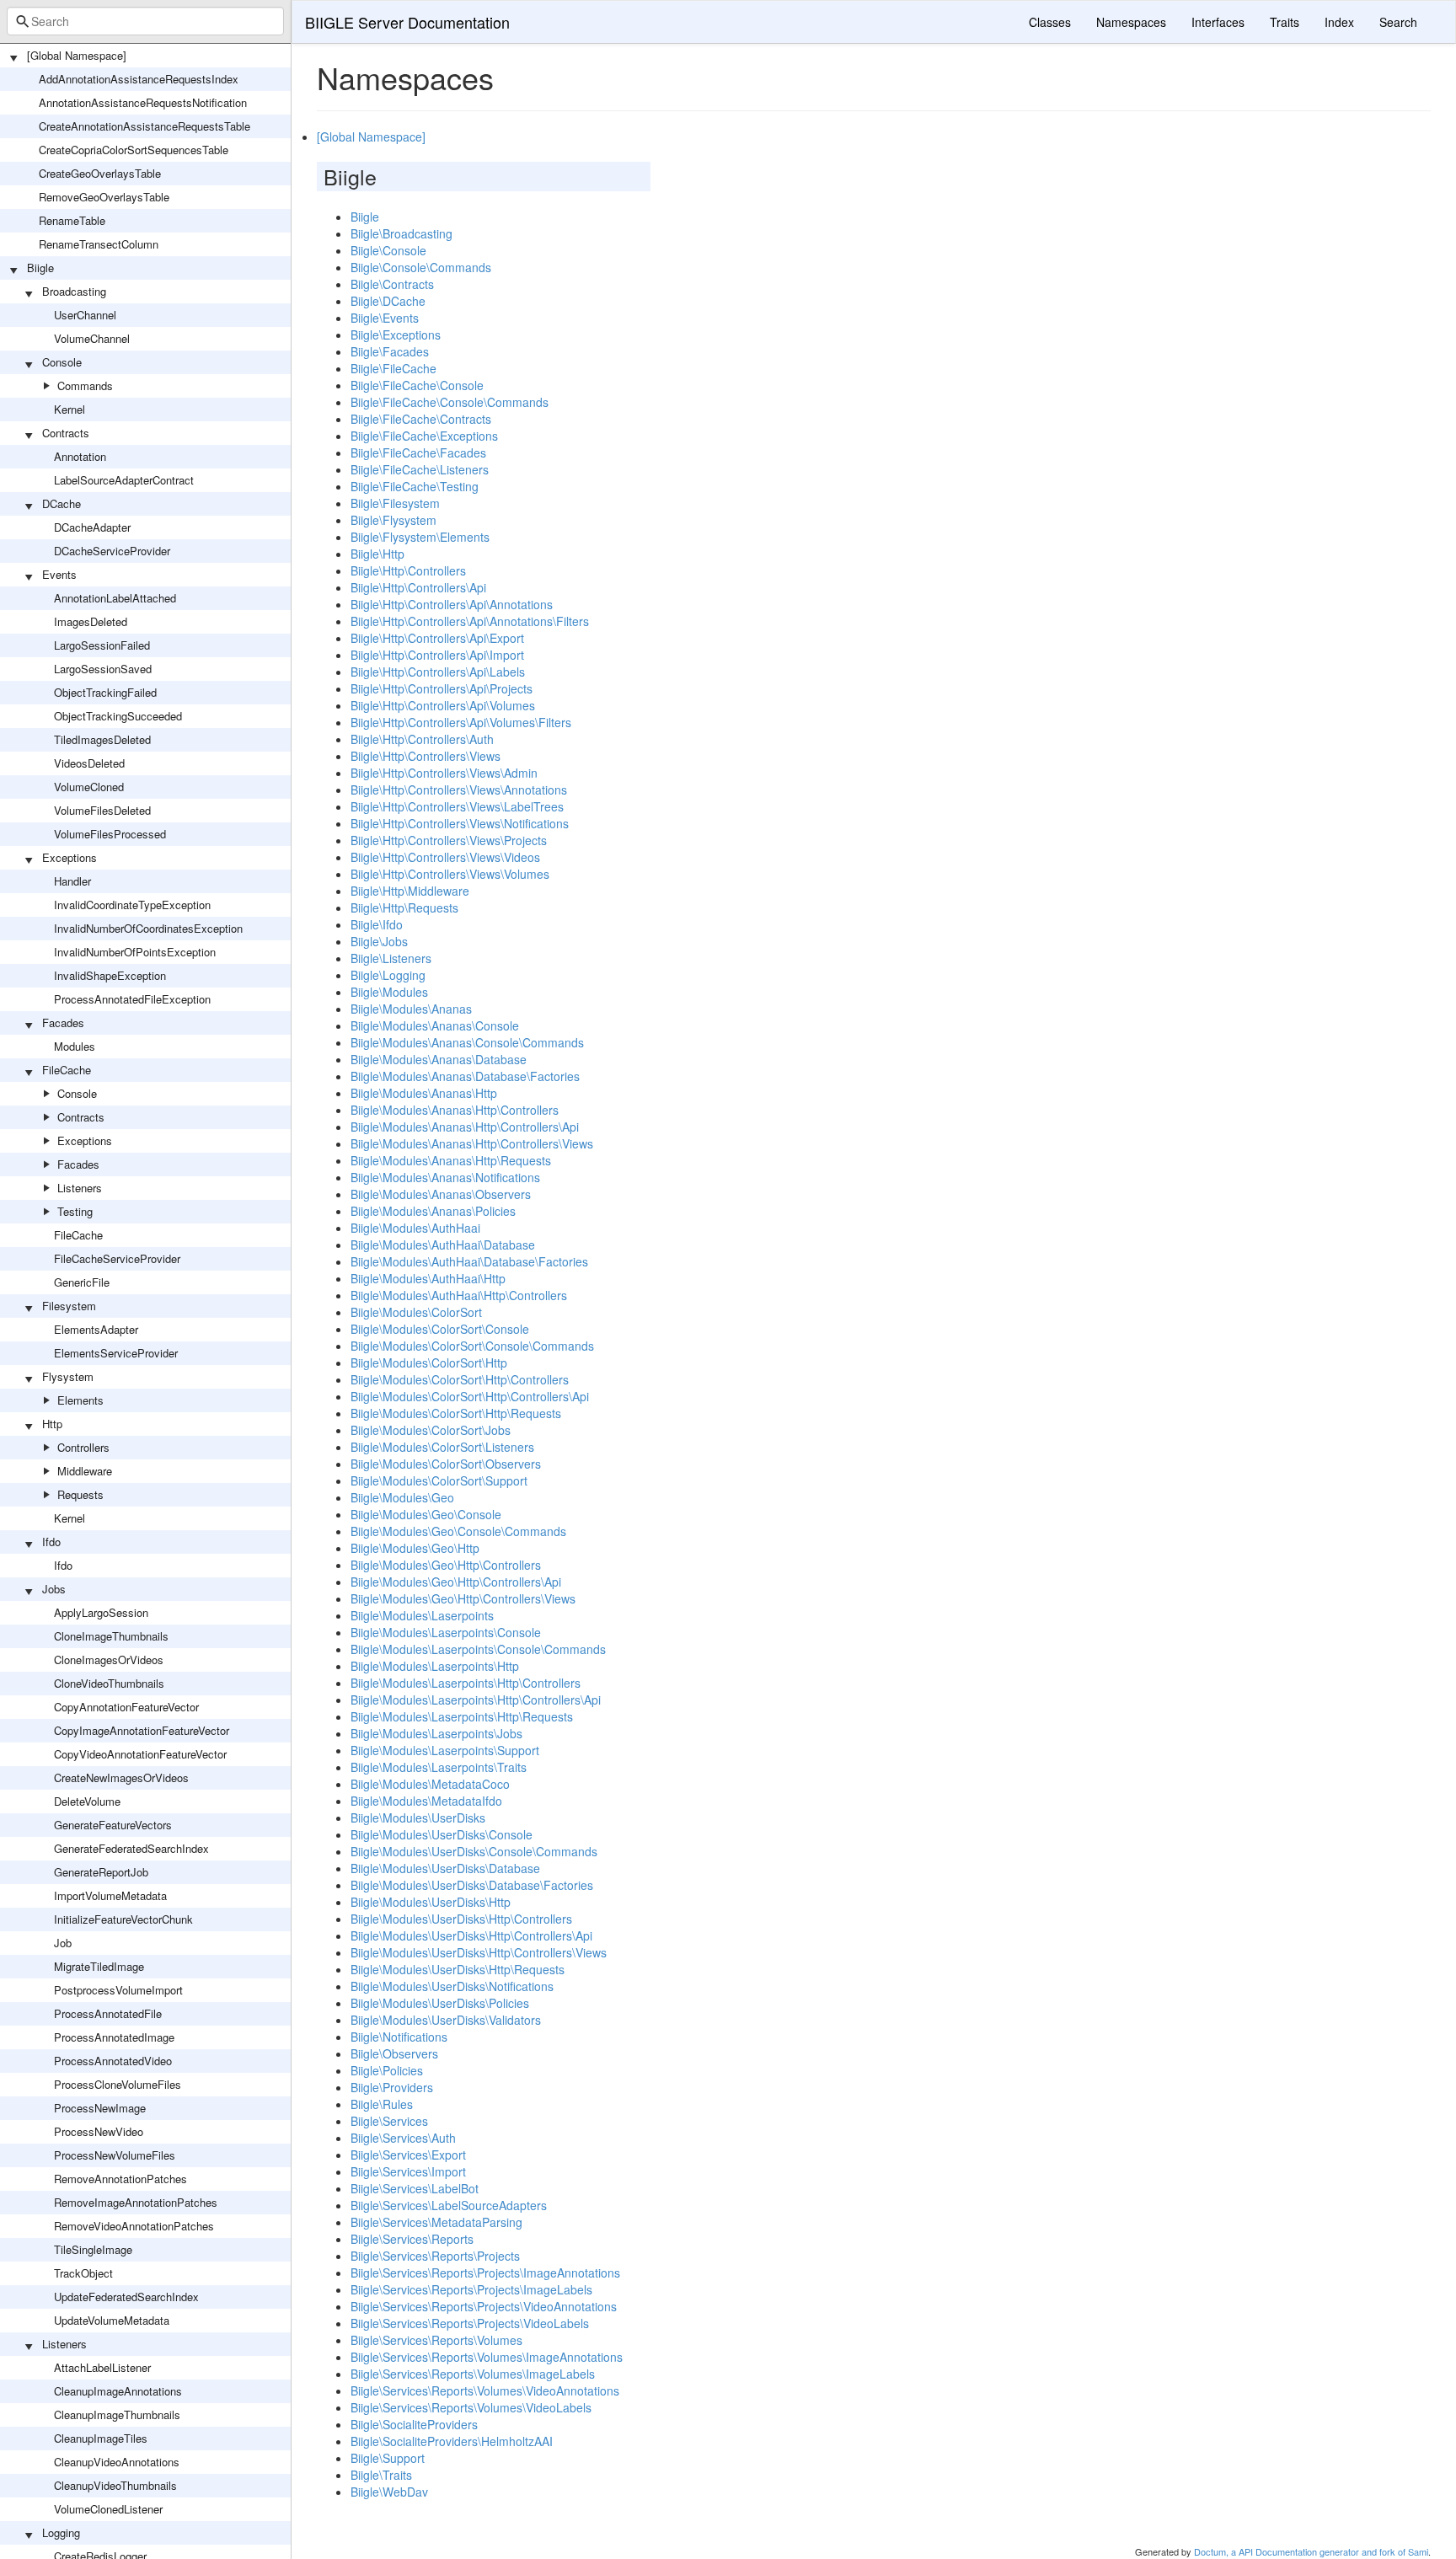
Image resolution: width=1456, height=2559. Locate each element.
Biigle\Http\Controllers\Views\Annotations (459, 790)
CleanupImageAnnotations (118, 2391)
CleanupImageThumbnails (117, 2414)
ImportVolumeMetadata (110, 1895)
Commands (85, 385)
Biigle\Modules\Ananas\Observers (441, 1194)
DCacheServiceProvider (112, 551)
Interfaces (1218, 22)
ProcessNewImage (100, 2108)
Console (62, 362)
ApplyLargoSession (101, 1612)
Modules (75, 1046)
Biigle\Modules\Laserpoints (422, 1615)
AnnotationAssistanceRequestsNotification (143, 102)
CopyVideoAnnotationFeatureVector (140, 1754)
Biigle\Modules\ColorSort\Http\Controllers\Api (470, 1396)
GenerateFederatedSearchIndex (131, 1848)
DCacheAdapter (92, 527)
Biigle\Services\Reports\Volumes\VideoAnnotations (485, 2390)
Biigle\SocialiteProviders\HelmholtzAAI (452, 2441)
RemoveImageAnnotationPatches (136, 2202)
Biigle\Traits (381, 2475)
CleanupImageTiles (101, 2438)
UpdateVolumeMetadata (112, 2320)
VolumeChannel (92, 338)
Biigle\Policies (387, 2070)
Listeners (80, 1188)
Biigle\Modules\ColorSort (416, 1312)
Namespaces (1131, 22)
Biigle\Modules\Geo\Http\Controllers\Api (456, 1582)
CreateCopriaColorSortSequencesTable (134, 150)
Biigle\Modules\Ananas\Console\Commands (467, 1042)
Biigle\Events (385, 318)
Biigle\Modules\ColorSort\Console (440, 1329)
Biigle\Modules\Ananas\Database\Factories (465, 1076)
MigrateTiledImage (99, 1966)
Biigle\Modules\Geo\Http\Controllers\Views (463, 1598)
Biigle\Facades (390, 351)
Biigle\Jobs (379, 941)
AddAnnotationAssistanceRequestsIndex (139, 79)
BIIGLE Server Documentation (407, 22)
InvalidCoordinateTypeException (132, 905)
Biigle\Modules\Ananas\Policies (433, 1211)
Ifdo (51, 1542)
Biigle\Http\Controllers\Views (426, 756)
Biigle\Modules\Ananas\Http (424, 1093)
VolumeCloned (89, 787)
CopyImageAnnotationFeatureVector (142, 1730)
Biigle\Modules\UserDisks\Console (442, 1834)
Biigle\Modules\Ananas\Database (439, 1059)
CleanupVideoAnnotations (117, 2462)
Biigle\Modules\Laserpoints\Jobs (436, 1733)
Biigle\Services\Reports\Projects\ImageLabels (471, 2289)
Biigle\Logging (388, 975)
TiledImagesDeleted (102, 739)
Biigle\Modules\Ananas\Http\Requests (451, 1160)
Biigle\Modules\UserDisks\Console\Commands (474, 1851)
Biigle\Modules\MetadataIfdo (426, 1801)
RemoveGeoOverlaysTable (104, 197)
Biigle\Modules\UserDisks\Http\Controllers (461, 1919)
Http (52, 1424)
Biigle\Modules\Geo (402, 1497)
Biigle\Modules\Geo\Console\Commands (458, 1531)
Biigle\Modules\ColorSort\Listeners (442, 1447)
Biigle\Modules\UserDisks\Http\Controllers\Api (471, 1935)
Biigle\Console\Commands (421, 267)
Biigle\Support (388, 2458)
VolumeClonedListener (108, 2509)
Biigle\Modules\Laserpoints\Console (446, 1632)
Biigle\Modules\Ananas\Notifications (445, 1177)
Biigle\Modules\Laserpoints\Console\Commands (478, 1649)
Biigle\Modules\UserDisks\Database (445, 1868)
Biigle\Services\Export (408, 2155)
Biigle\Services (389, 2121)
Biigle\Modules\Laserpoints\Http (435, 1666)
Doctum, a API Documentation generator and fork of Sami (1311, 2551)
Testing (75, 1211)
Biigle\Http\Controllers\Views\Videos (445, 857)
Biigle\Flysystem (393, 520)
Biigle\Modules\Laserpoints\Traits (439, 1767)
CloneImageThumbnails (111, 1636)
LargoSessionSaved (103, 669)
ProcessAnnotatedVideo (113, 2061)
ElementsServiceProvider (116, 1353)
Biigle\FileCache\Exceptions (424, 436)
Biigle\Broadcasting (401, 233)
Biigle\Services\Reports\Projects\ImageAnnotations (485, 2273)
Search (1398, 22)
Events (59, 574)
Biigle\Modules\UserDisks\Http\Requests (458, 1969)
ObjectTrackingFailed (105, 692)
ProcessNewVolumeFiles (115, 2155)
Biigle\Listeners (391, 958)
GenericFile (82, 1282)
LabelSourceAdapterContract (124, 480)
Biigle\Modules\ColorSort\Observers (446, 1464)
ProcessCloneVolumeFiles (118, 2084)
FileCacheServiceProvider (117, 1258)
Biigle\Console (388, 250)
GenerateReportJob (101, 1872)
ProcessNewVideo (99, 2131)
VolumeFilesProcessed (110, 834)
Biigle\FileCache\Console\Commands (450, 402)
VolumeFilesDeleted (102, 810)
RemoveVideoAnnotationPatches (134, 2226)
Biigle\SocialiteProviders (414, 2424)
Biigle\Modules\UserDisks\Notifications (452, 1986)
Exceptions (70, 857)
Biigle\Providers (392, 2087)
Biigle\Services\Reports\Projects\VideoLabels (470, 2323)
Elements (80, 1400)
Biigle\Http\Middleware (410, 891)
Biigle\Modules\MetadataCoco (430, 1784)
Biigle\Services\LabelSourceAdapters (449, 2205)
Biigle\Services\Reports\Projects (435, 2256)
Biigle (40, 268)
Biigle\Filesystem (395, 503)
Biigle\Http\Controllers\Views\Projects (449, 840)
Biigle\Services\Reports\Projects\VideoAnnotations (484, 2306)
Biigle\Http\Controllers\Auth (422, 739)
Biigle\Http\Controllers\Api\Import (437, 655)
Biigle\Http (377, 554)
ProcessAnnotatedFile (108, 2013)
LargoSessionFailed (102, 645)
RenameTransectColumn (99, 244)
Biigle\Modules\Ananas (411, 1009)
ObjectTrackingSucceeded (118, 716)
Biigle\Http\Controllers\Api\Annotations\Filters (470, 621)
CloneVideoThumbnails (109, 1683)
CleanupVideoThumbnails (115, 2485)
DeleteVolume (87, 1801)
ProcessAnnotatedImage (114, 2037)
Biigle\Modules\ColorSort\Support (439, 1480)
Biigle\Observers (394, 2053)
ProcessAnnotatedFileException (132, 999)
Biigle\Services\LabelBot (415, 2188)
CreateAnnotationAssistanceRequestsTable (145, 126)
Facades (63, 1023)
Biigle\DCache (388, 301)
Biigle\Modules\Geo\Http (415, 1548)
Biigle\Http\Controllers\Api (418, 587)
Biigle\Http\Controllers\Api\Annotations (452, 604)
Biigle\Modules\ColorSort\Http (429, 1362)
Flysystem (68, 1376)
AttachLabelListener (102, 2367)
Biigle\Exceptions (396, 335)
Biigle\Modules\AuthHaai (415, 1228)
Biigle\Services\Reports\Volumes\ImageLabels (473, 2374)
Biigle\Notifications (399, 2037)
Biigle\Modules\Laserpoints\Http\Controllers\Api (476, 1700)
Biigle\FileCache (393, 368)
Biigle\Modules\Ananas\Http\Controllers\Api (465, 1127)
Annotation (80, 456)
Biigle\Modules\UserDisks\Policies (440, 2003)
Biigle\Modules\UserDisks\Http (431, 1902)
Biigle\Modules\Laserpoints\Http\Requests (462, 1716)
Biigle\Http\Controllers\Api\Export (437, 638)
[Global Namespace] (77, 55)
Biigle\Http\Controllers (408, 570)
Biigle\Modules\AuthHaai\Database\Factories (469, 1261)
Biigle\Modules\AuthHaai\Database (443, 1245)
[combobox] (145, 21)
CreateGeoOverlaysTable (100, 173)
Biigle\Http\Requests (404, 907)
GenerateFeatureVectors (113, 1825)
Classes (1050, 22)
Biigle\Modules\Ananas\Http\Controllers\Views (472, 1143)
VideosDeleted (89, 763)
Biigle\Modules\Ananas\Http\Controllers (455, 1110)
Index (1339, 22)
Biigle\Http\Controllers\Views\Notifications (460, 823)
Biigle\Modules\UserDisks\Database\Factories (472, 1885)
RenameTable (72, 220)
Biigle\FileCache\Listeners (420, 469)
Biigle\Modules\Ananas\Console (435, 1025)
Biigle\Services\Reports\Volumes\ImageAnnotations (487, 2357)
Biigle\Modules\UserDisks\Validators (446, 2020)
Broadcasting (74, 291)
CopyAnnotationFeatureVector (126, 1707)
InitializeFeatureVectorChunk (123, 1919)
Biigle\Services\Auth (403, 2138)
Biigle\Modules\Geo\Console (426, 1514)
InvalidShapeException (110, 975)
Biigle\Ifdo (377, 924)
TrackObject (83, 2273)
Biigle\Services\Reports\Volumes (436, 2340)
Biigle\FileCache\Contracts (421, 419)
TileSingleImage (93, 2249)
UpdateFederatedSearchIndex (126, 2297)
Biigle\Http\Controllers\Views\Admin (444, 773)
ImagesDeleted (91, 621)
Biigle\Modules (389, 992)
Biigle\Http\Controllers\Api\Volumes (443, 705)
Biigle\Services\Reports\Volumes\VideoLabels (471, 2407)
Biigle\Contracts (392, 284)
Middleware (85, 1471)
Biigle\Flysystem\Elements (420, 537)
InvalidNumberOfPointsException (135, 952)
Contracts (66, 433)
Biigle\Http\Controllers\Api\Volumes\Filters (461, 722)
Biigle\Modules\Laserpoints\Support (445, 1750)
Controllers (83, 1447)
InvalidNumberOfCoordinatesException (148, 928)
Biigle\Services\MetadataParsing (436, 2222)
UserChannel (85, 315)
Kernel (70, 409)
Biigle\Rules (382, 2104)
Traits (1285, 22)
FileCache (67, 1070)
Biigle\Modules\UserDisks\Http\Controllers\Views (479, 1952)
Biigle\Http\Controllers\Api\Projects (442, 688)
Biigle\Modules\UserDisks (418, 1818)
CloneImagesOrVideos (109, 1660)
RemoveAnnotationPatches (120, 2179)
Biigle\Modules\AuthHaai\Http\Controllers (459, 1295)
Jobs (54, 1589)
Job (63, 1943)
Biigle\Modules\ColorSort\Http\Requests (456, 1413)
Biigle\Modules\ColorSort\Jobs (431, 1430)
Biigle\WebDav (389, 2492)
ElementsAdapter (96, 1329)
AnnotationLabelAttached (115, 598)
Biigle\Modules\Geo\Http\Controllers (446, 1565)
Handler (72, 881)
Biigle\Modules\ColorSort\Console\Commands (472, 1346)
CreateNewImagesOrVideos (121, 1777)
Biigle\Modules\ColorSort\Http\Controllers (460, 1379)
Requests (80, 1494)
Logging (61, 2532)
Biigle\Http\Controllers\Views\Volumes (450, 874)
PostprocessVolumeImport (118, 1990)
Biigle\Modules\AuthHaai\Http (428, 1278)
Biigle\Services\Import (408, 2171)
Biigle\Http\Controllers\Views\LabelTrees (457, 806)
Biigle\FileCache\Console (417, 385)
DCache (62, 503)
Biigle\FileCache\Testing (415, 486)
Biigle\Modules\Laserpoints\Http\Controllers (466, 1683)
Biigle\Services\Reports (412, 2239)
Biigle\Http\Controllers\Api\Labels (438, 672)
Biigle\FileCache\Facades (418, 452)
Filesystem (69, 1306)
